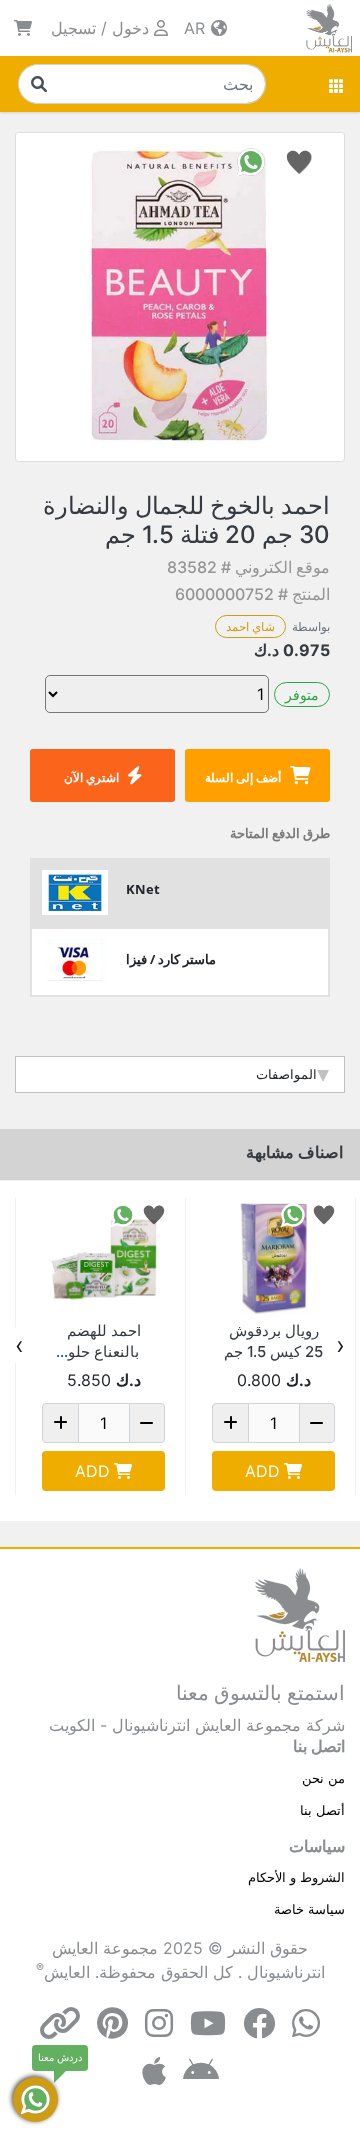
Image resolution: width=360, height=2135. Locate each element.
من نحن (323, 1778)
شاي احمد (250, 626)
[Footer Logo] (300, 1614)
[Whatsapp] (306, 2023)
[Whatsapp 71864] (293, 1213)
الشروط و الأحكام (296, 1877)
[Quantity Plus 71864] (230, 1423)
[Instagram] (159, 2023)
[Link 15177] (103, 1258)
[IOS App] (154, 2071)
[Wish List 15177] (154, 1213)
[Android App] (201, 2071)
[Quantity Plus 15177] (60, 1423)
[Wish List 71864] (324, 1213)
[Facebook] (259, 2023)
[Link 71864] (273, 1258)
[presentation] (340, 1346)
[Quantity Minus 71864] (317, 1423)
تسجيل (73, 28)
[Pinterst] (112, 2023)
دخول (130, 28)
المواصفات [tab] (286, 1074)
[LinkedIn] (60, 2023)
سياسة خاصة (309, 1909)
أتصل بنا (322, 1810)
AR (197, 28)
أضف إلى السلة (243, 777)
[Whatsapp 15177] (123, 1213)
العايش (67, 1972)
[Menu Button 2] (337, 84)
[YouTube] (208, 2023)
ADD (262, 1471)
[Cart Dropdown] (23, 28)
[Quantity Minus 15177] (147, 1423)
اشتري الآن (91, 777)
